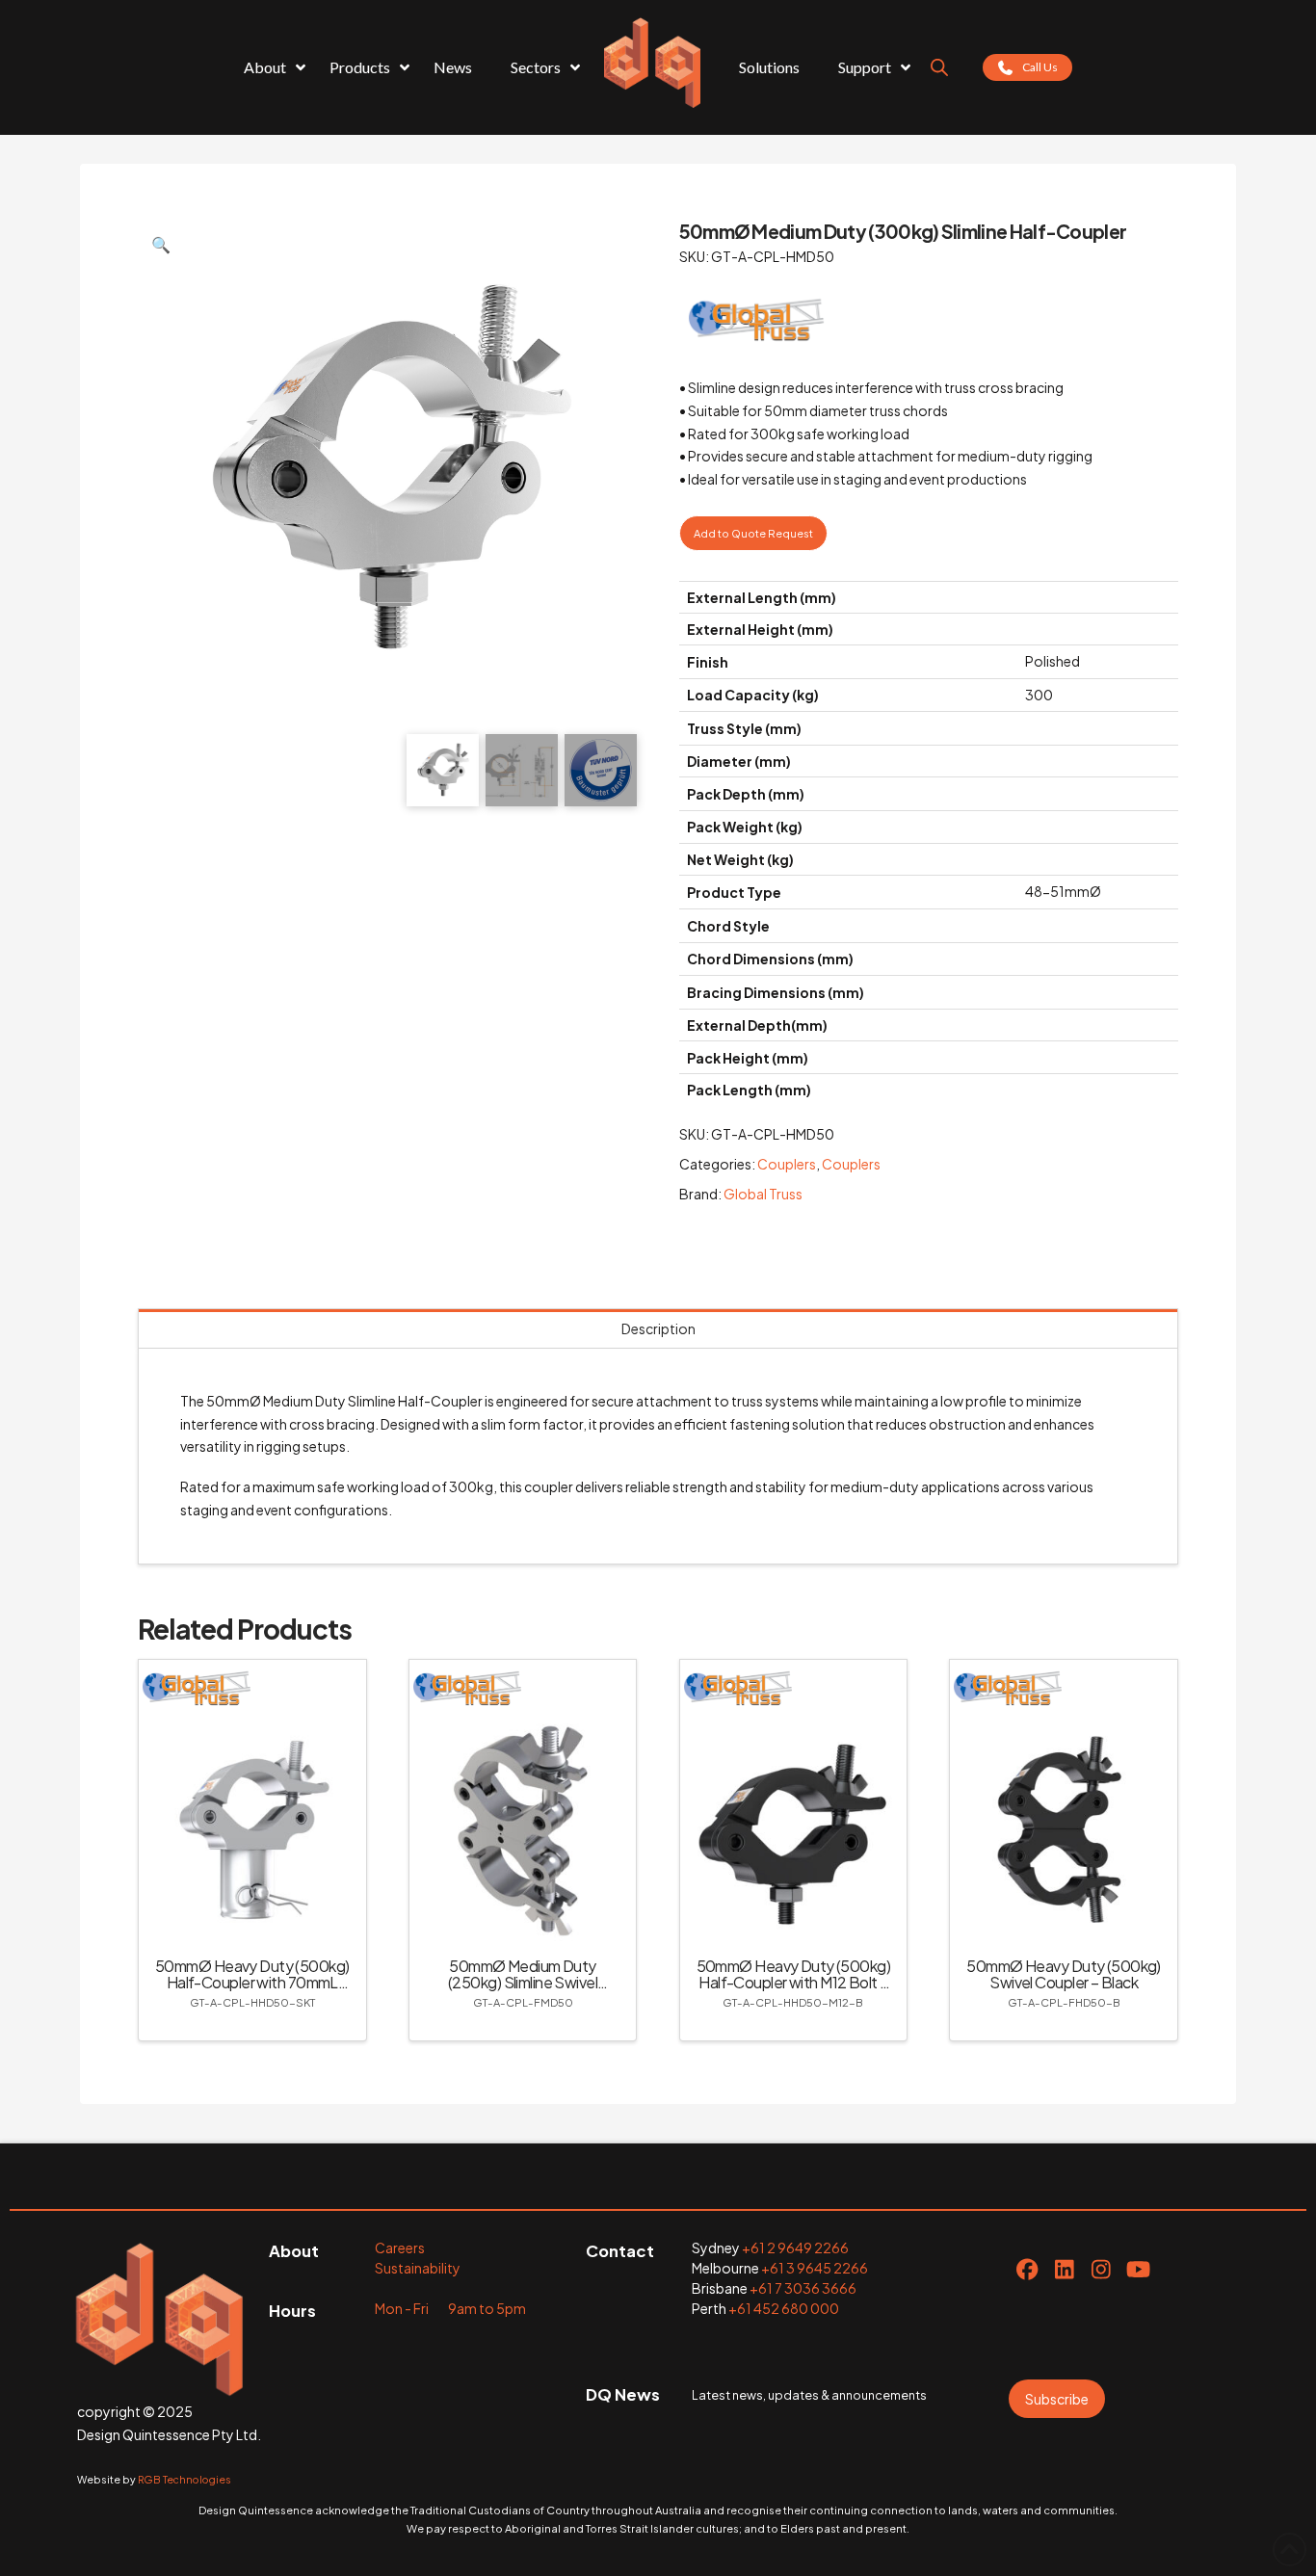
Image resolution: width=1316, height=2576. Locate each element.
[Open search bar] (939, 67)
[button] (161, 245)
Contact (620, 2251)
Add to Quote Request (753, 533)
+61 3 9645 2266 (815, 2268)
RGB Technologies (184, 2479)
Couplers (787, 1164)
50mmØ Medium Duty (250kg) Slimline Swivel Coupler (523, 1982)
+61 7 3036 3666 (803, 2288)
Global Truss (763, 1194)
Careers (400, 2247)
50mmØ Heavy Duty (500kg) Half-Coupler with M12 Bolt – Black (794, 1982)
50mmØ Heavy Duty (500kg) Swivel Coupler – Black (1064, 1974)
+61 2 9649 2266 (795, 2247)
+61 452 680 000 (784, 2308)
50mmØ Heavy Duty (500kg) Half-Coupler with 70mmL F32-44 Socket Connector (252, 1982)
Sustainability (418, 2268)
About (294, 2251)
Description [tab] (658, 1328)
